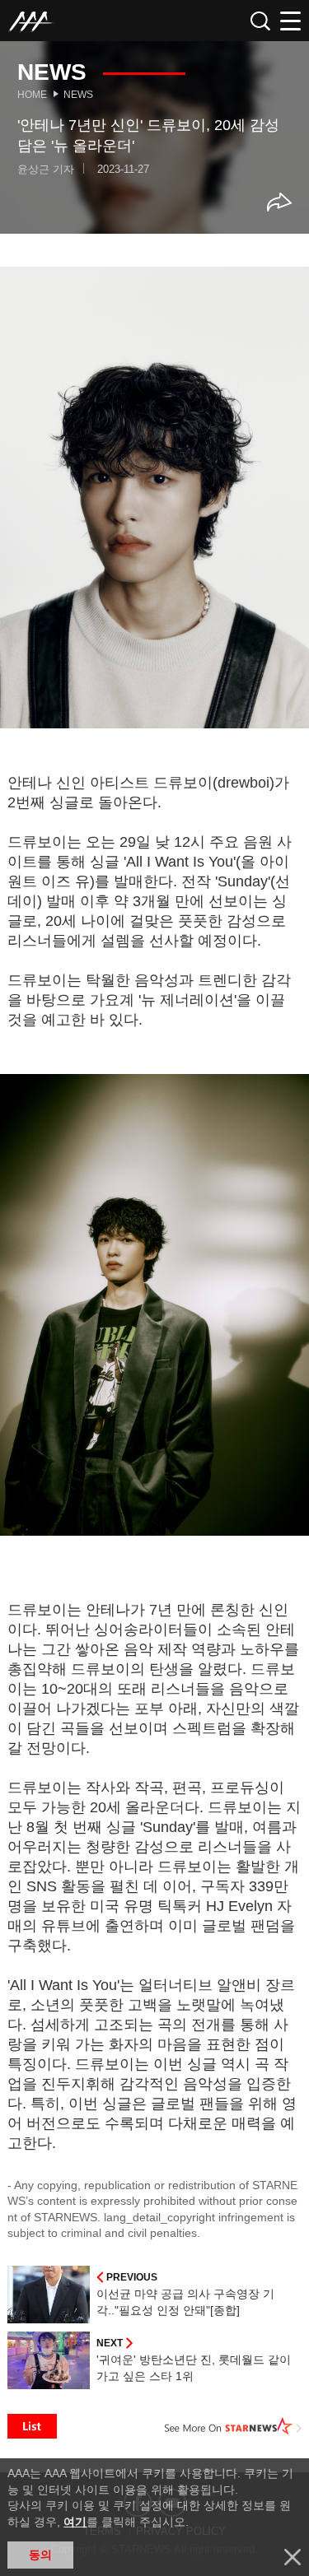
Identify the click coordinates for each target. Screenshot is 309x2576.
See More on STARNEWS (233, 2426)
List (32, 2426)
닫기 (293, 2557)
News (78, 95)
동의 (40, 2555)
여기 (75, 2522)
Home (32, 95)
